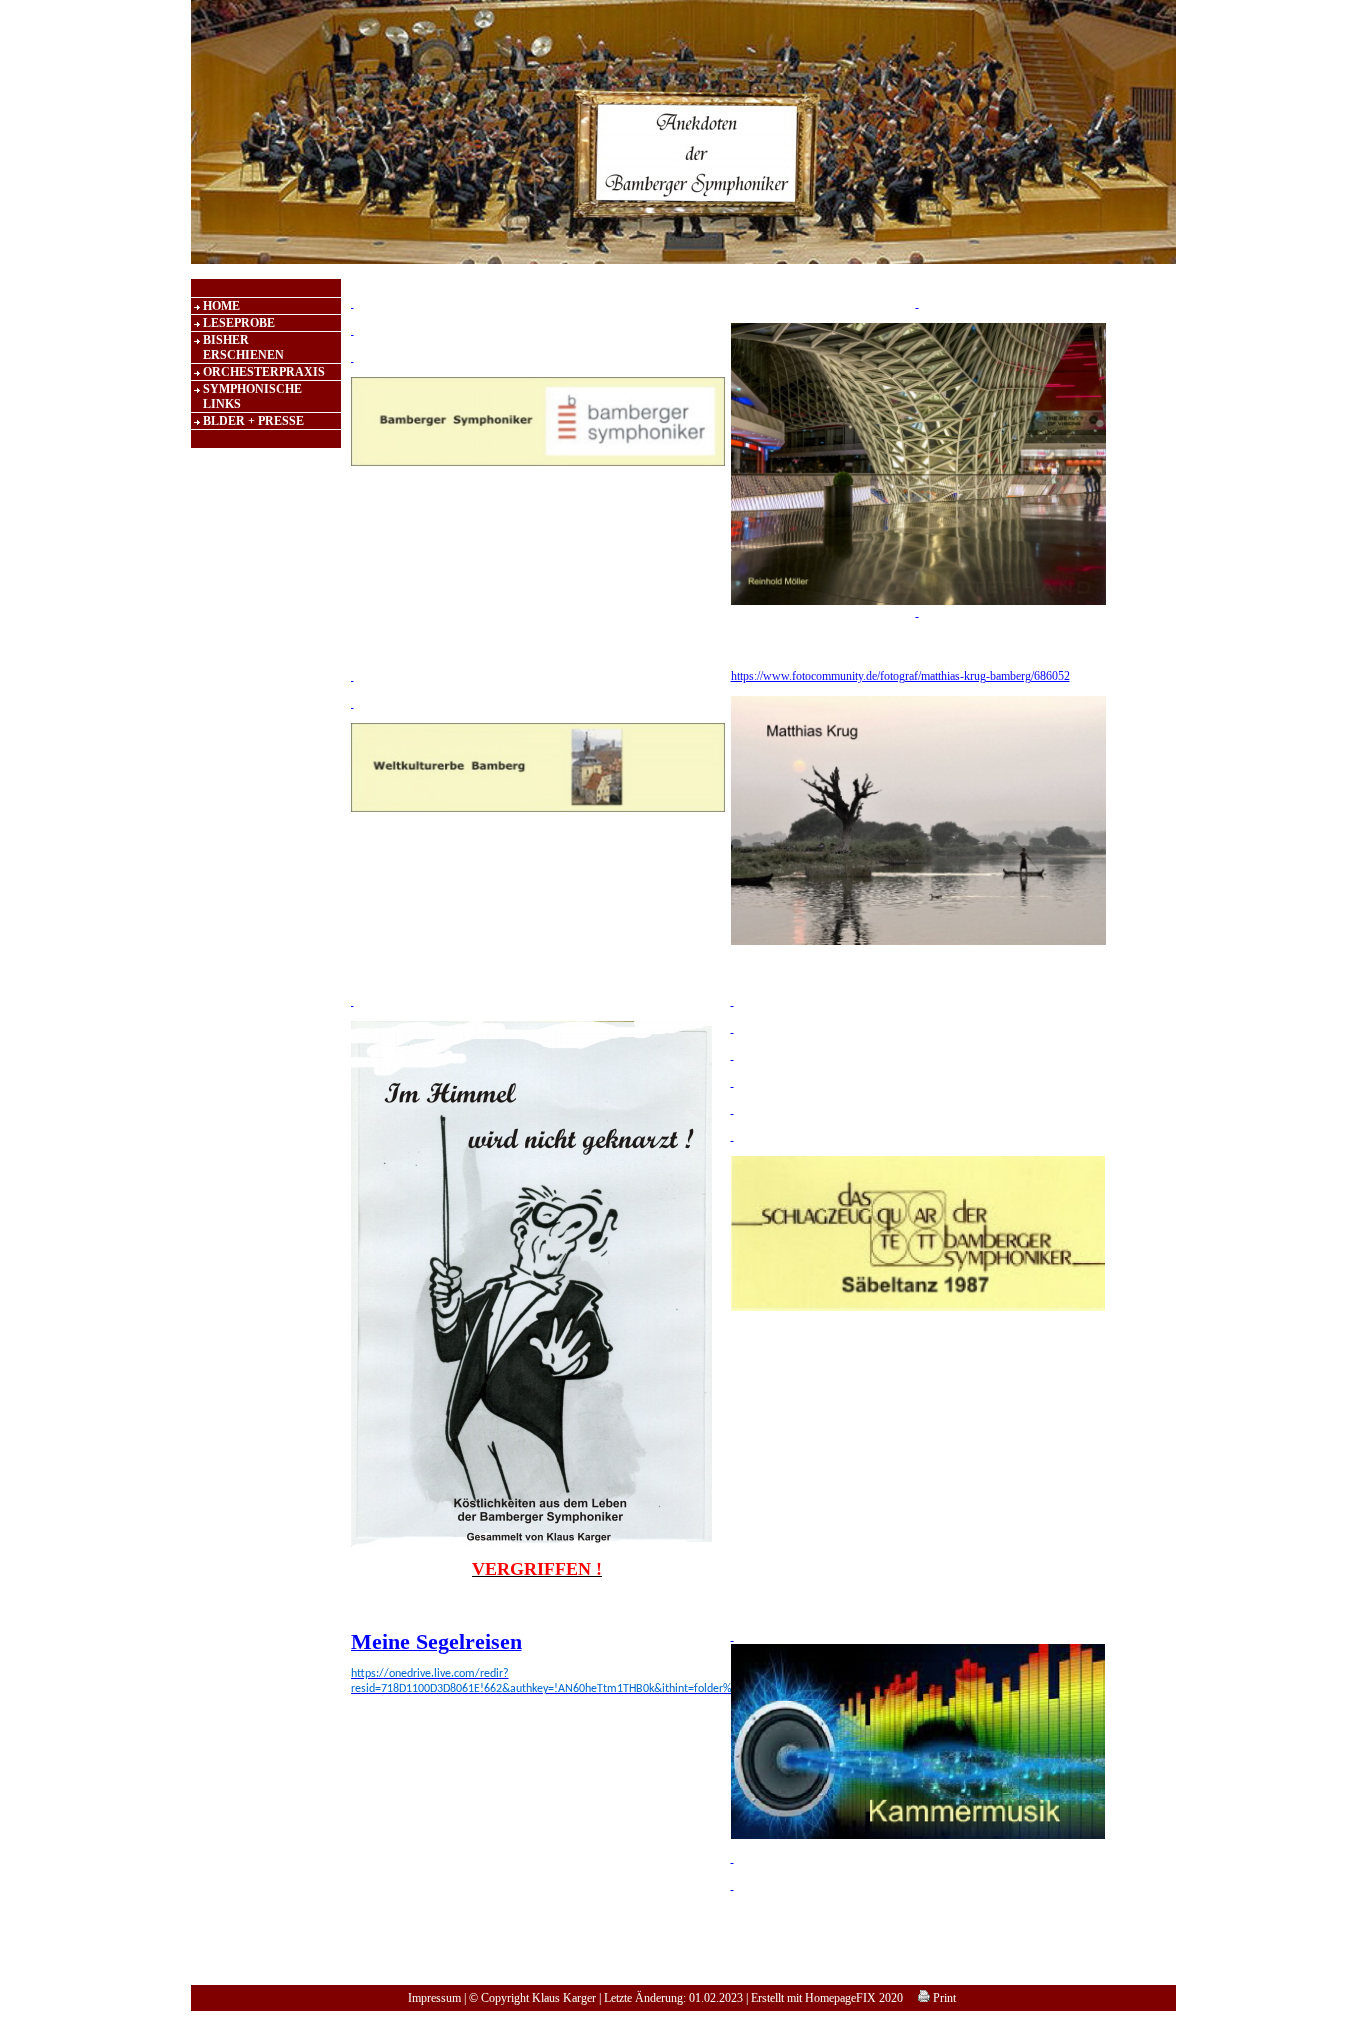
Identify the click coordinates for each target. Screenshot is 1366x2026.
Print (943, 1998)
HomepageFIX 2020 (854, 1998)
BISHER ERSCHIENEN (243, 347)
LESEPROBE (239, 323)
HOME (221, 306)
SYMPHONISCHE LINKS (252, 396)
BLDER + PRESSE (253, 421)
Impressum (434, 1998)
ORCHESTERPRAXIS (264, 372)
